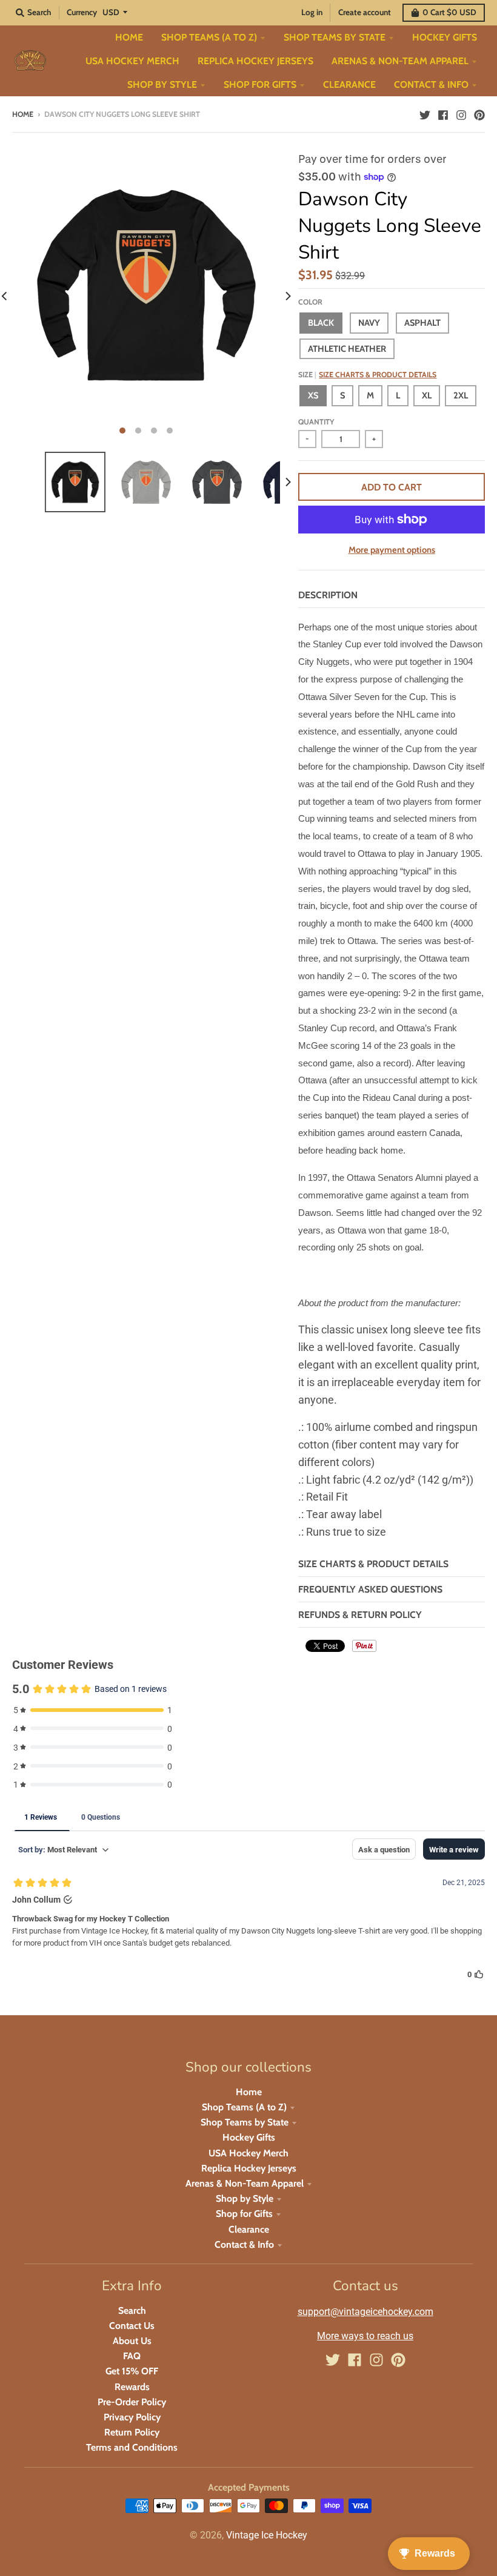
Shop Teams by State (245, 2122)
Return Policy (132, 2432)
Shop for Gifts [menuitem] (260, 84)
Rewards (132, 2387)
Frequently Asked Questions (370, 1589)
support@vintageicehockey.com (365, 2312)
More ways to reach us (365, 2336)
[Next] (287, 296)
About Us (132, 2341)
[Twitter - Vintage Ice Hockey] (425, 114)
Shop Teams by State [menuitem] (335, 37)
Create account (365, 12)
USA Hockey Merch (248, 2153)
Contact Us (132, 2326)
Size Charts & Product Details (378, 375)
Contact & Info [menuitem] (431, 84)
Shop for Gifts (244, 2214)
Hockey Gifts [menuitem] (445, 37)
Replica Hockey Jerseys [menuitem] (255, 61)
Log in (312, 12)
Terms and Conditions (132, 2447)
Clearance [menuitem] (349, 84)
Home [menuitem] (129, 37)
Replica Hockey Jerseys (249, 2168)
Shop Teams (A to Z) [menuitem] (209, 37)
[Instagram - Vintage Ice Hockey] (461, 114)
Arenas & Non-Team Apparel (245, 2183)
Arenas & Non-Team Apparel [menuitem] (400, 61)
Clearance (249, 2229)
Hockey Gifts (249, 2137)
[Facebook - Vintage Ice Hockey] (443, 114)
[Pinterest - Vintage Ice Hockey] (479, 114)
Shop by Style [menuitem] (162, 84)
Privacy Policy (132, 2417)
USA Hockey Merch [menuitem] (132, 61)
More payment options (392, 550)
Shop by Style (245, 2198)
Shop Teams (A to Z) (244, 2107)
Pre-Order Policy (132, 2402)
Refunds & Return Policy (360, 1615)
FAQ (132, 2356)
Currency (82, 12)
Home (23, 114)
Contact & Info (244, 2244)
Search (132, 2310)
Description (328, 595)
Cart (449, 12)
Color (310, 302)
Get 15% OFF (132, 2371)
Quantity (316, 422)
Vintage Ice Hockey (267, 2535)
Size (367, 375)
